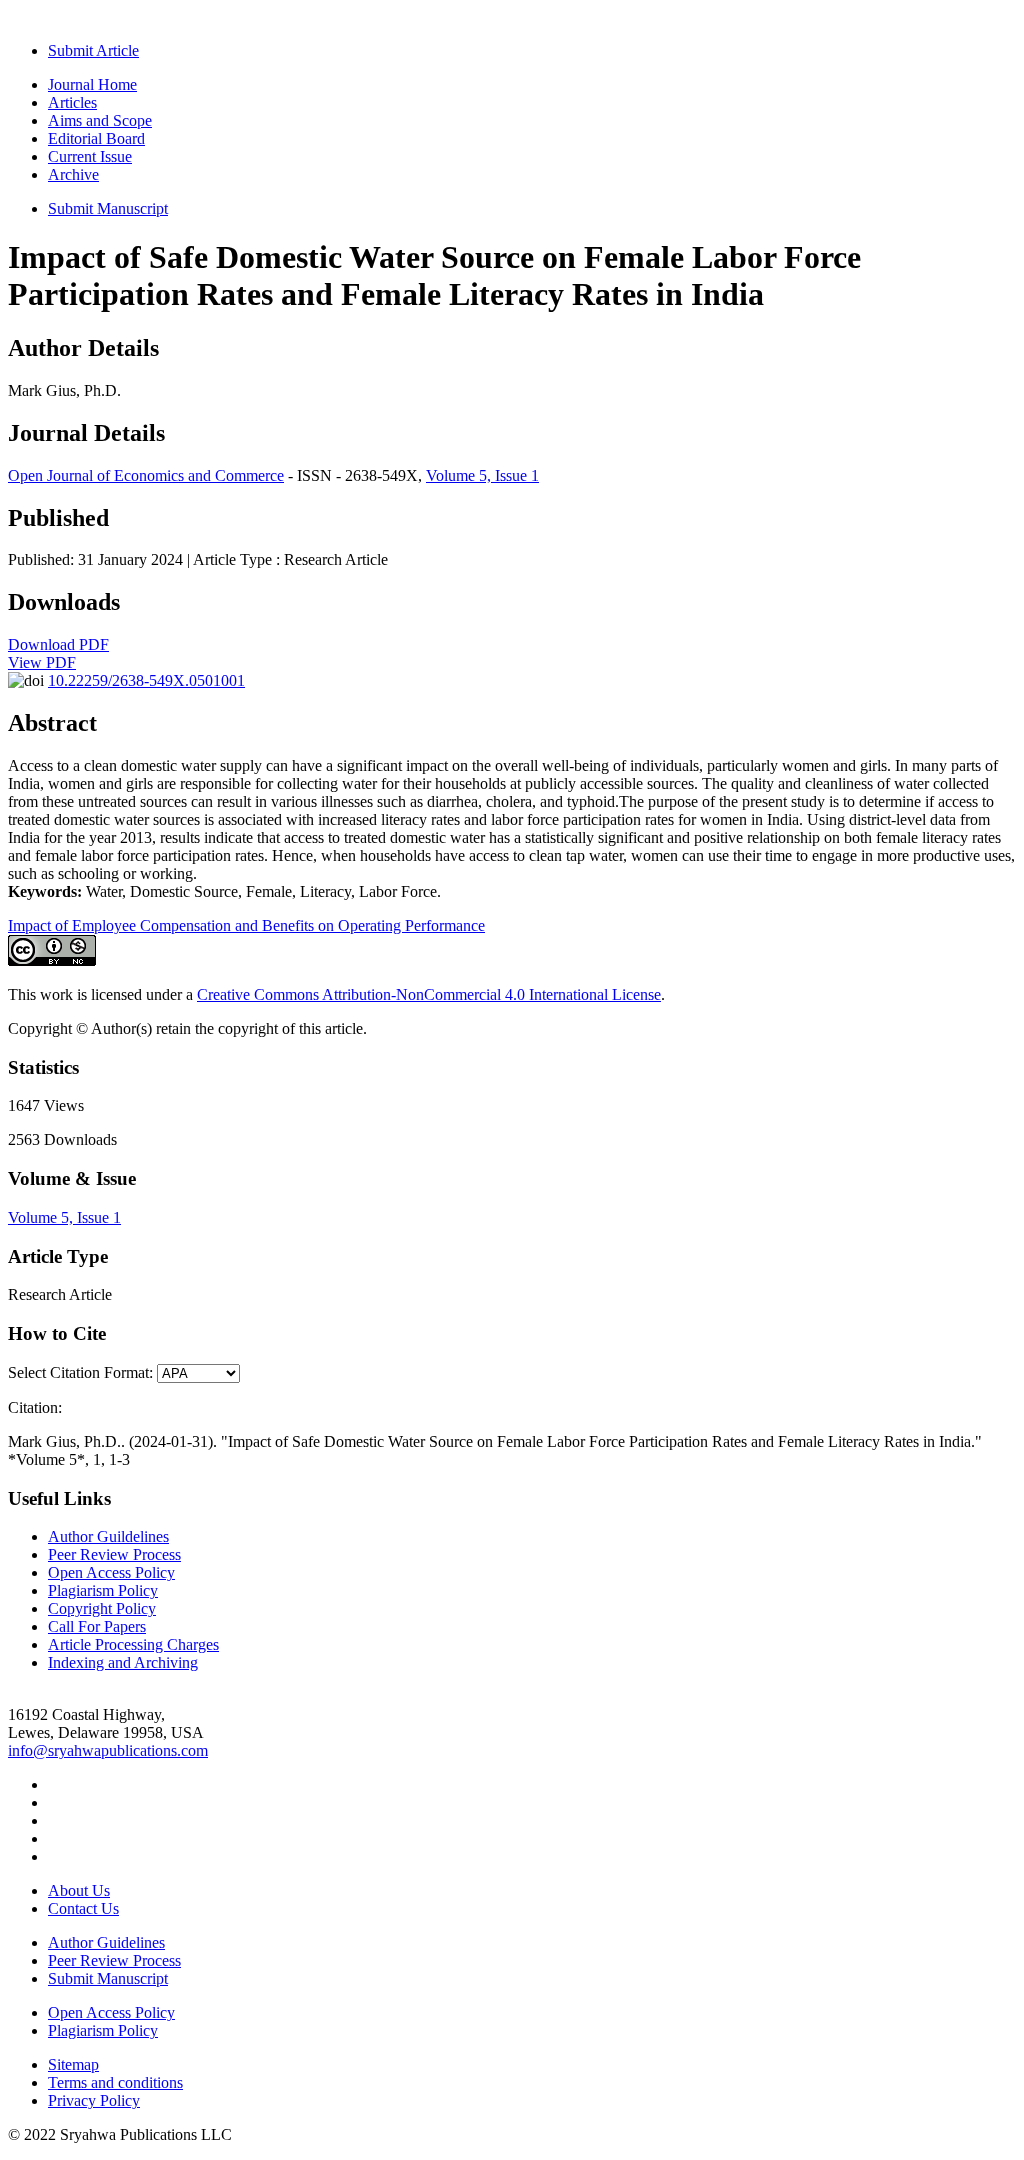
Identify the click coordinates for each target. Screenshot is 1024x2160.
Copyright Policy (102, 1608)
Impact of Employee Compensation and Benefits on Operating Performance (246, 925)
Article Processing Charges (133, 1644)
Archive (73, 174)
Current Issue (90, 156)
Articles (72, 102)
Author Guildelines (108, 1536)
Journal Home (92, 84)
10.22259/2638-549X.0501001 (146, 680)
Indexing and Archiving (123, 1662)
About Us (79, 1890)
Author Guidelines (106, 1942)
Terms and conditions (115, 2082)
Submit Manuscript (108, 208)
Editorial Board (96, 138)
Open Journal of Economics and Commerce (146, 475)
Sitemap (73, 2064)
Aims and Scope (100, 120)
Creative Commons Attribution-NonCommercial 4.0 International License (429, 994)
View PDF (42, 662)
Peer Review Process (114, 1554)
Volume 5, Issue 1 (482, 475)
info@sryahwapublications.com (108, 1750)
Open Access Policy (111, 1572)
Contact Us (83, 1908)
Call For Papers (97, 1626)
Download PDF (58, 644)
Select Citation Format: (80, 1372)
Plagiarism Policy (103, 1590)
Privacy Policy (94, 2100)
